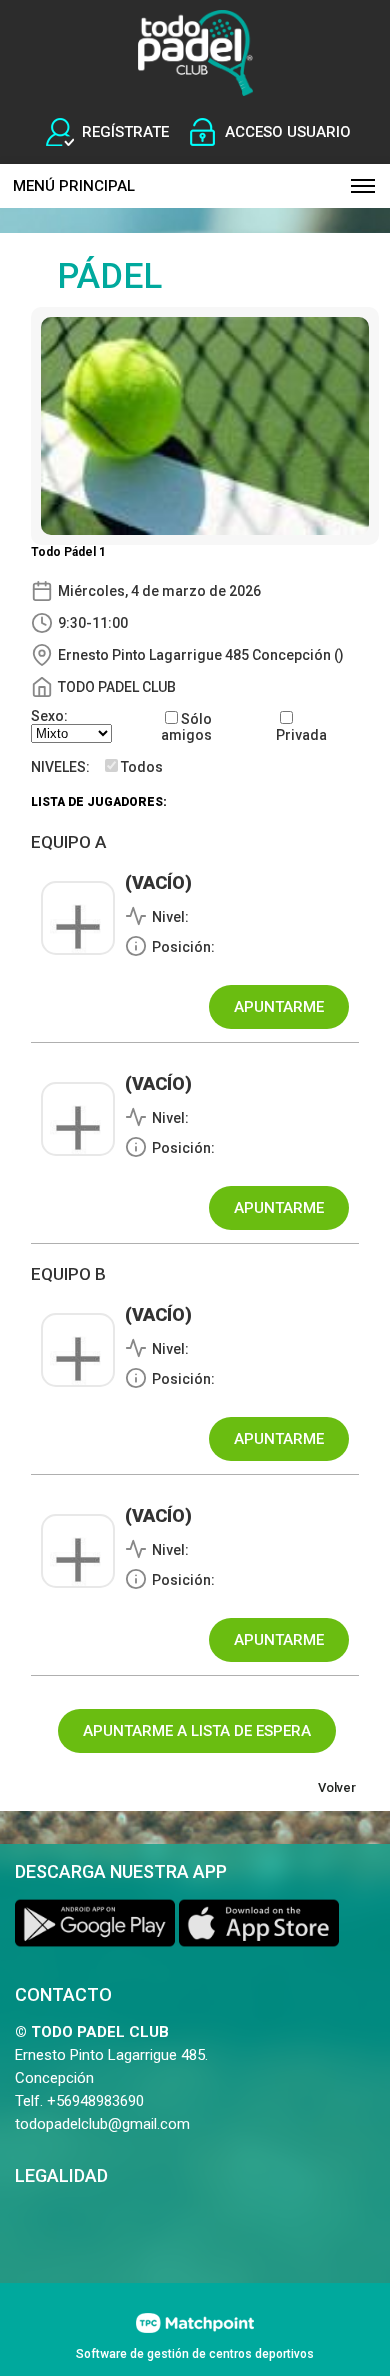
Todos (142, 767)
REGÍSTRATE (125, 132)
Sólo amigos (186, 727)
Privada (301, 735)
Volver (337, 1787)
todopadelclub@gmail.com (102, 2124)
